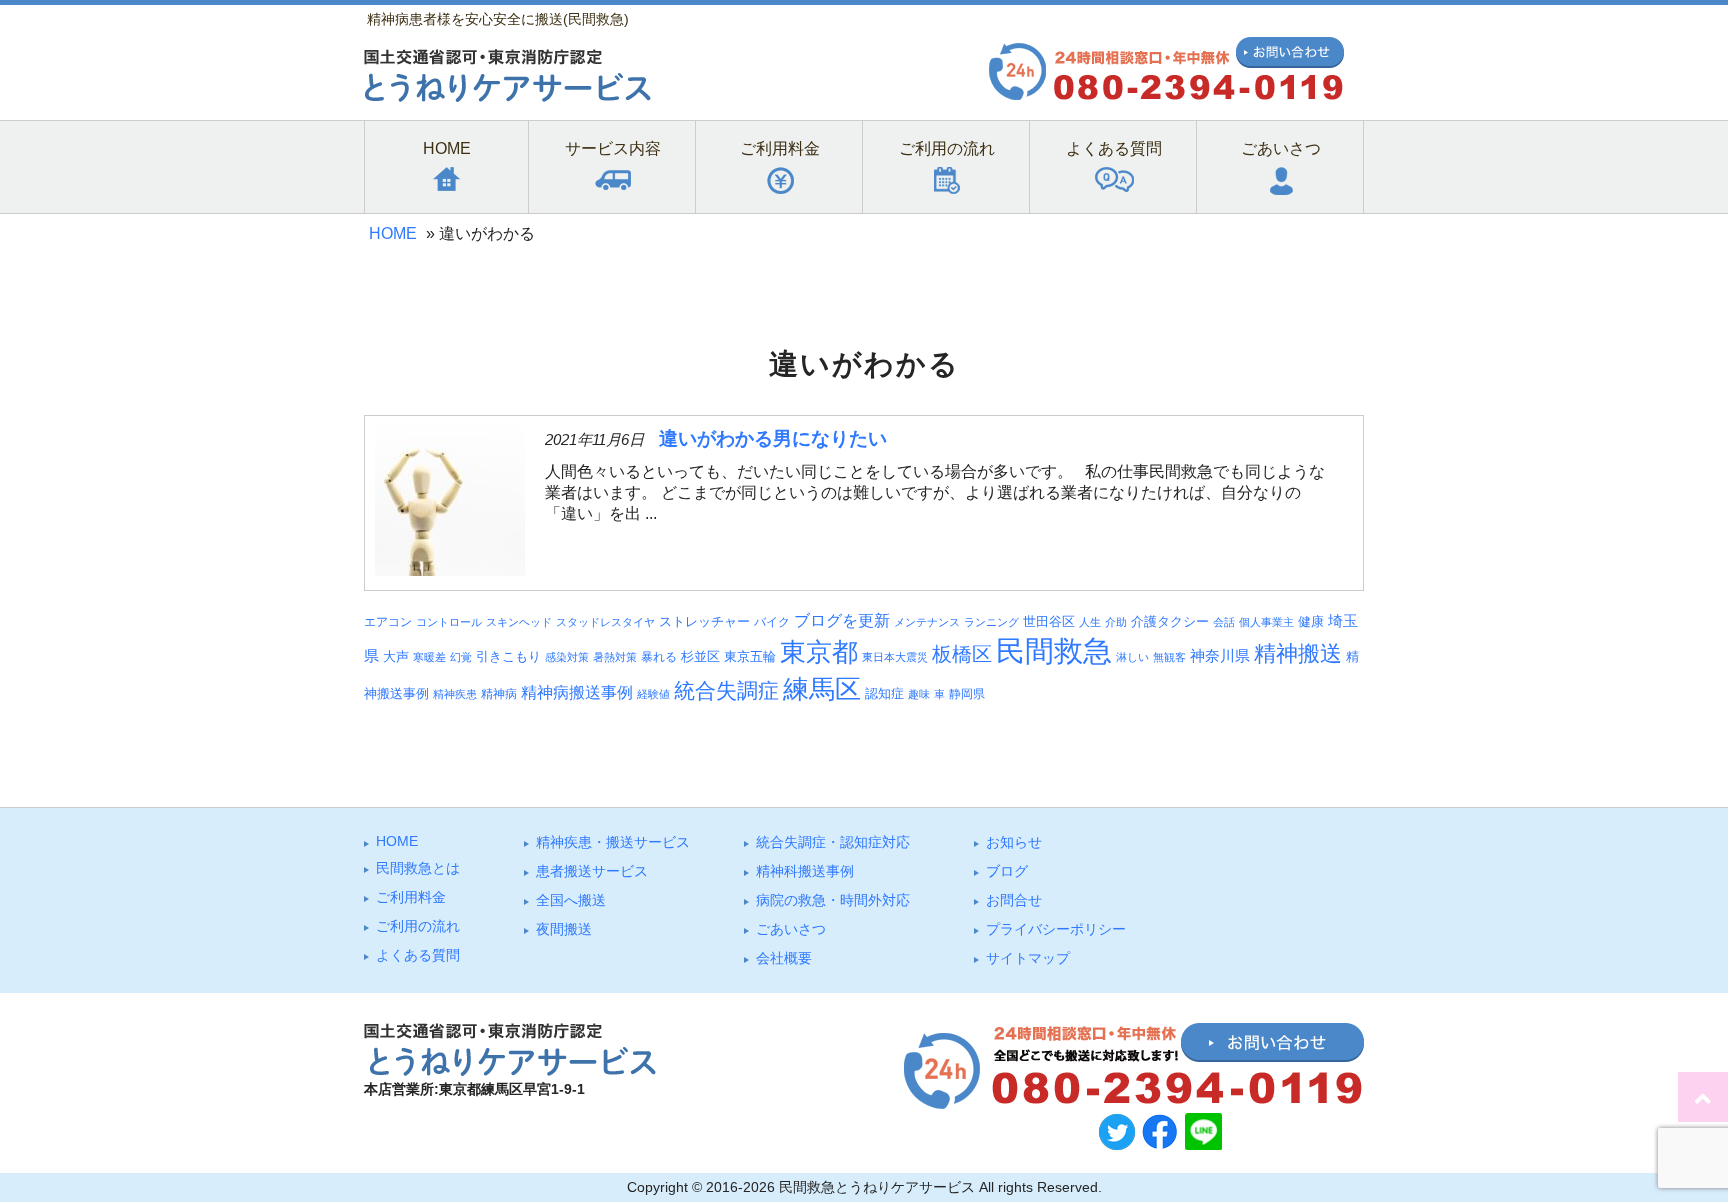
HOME (393, 233)
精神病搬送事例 (577, 692)
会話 (1224, 622)
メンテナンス (927, 622)
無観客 (1169, 657)
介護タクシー (1170, 621)
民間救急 (1054, 650)
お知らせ (1014, 842)
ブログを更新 (842, 620)
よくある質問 (418, 955)
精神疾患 (455, 694)
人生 (1090, 622)
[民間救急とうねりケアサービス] (507, 96)
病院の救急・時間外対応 (833, 900)
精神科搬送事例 (805, 871)
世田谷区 (1049, 622)
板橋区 (962, 654)
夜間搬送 (564, 929)
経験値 (653, 694)
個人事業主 (1266, 622)
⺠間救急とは (418, 868)
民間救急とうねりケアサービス (877, 1187)
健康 (1311, 622)
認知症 (884, 693)
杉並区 (700, 656)
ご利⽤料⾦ (411, 897)
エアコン (388, 621)
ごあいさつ (791, 929)
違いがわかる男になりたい (773, 438)
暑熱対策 (615, 657)
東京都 (819, 652)
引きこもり (508, 656)
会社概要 (784, 958)
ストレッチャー (704, 622)
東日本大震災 (895, 657)
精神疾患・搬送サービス (613, 842)
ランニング (991, 622)
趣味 (919, 694)
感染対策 (567, 657)
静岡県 (967, 693)
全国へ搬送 (571, 900)
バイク (772, 621)
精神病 (499, 693)
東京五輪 (750, 657)
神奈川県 (1220, 656)
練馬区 (822, 689)
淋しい (1132, 657)
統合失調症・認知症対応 (833, 842)
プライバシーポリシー (1056, 929)
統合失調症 (726, 690)
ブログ (1007, 871)
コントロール (449, 622)
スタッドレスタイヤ (605, 622)
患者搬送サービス (592, 871)
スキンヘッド (519, 622)
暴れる (659, 656)
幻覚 (461, 657)
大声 (396, 657)
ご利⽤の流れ (418, 926)
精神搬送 (1298, 653)
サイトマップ (1028, 958)
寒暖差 (429, 657)
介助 (1116, 622)
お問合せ (1014, 900)
